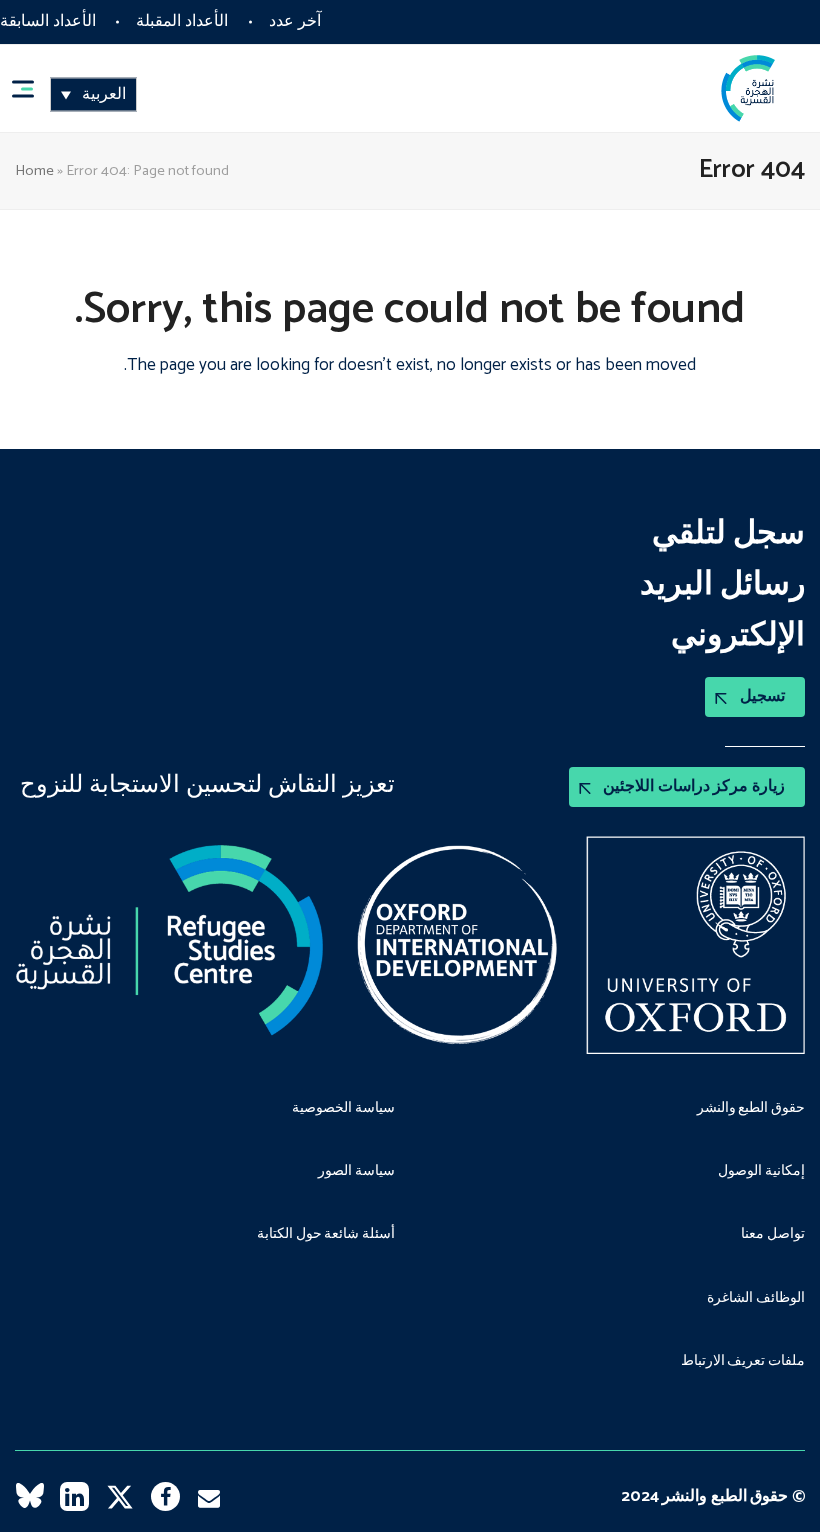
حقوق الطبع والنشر (751, 1109)
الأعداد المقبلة (182, 21)
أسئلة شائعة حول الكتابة (326, 1235)
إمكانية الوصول (761, 1172)
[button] (32, 88)
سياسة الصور (356, 1172)
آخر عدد (295, 21)
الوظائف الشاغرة (756, 1299)
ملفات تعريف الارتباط (743, 1362)
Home (34, 171)
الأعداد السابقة (48, 21)
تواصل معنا (773, 1235)
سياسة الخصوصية (343, 1109)
